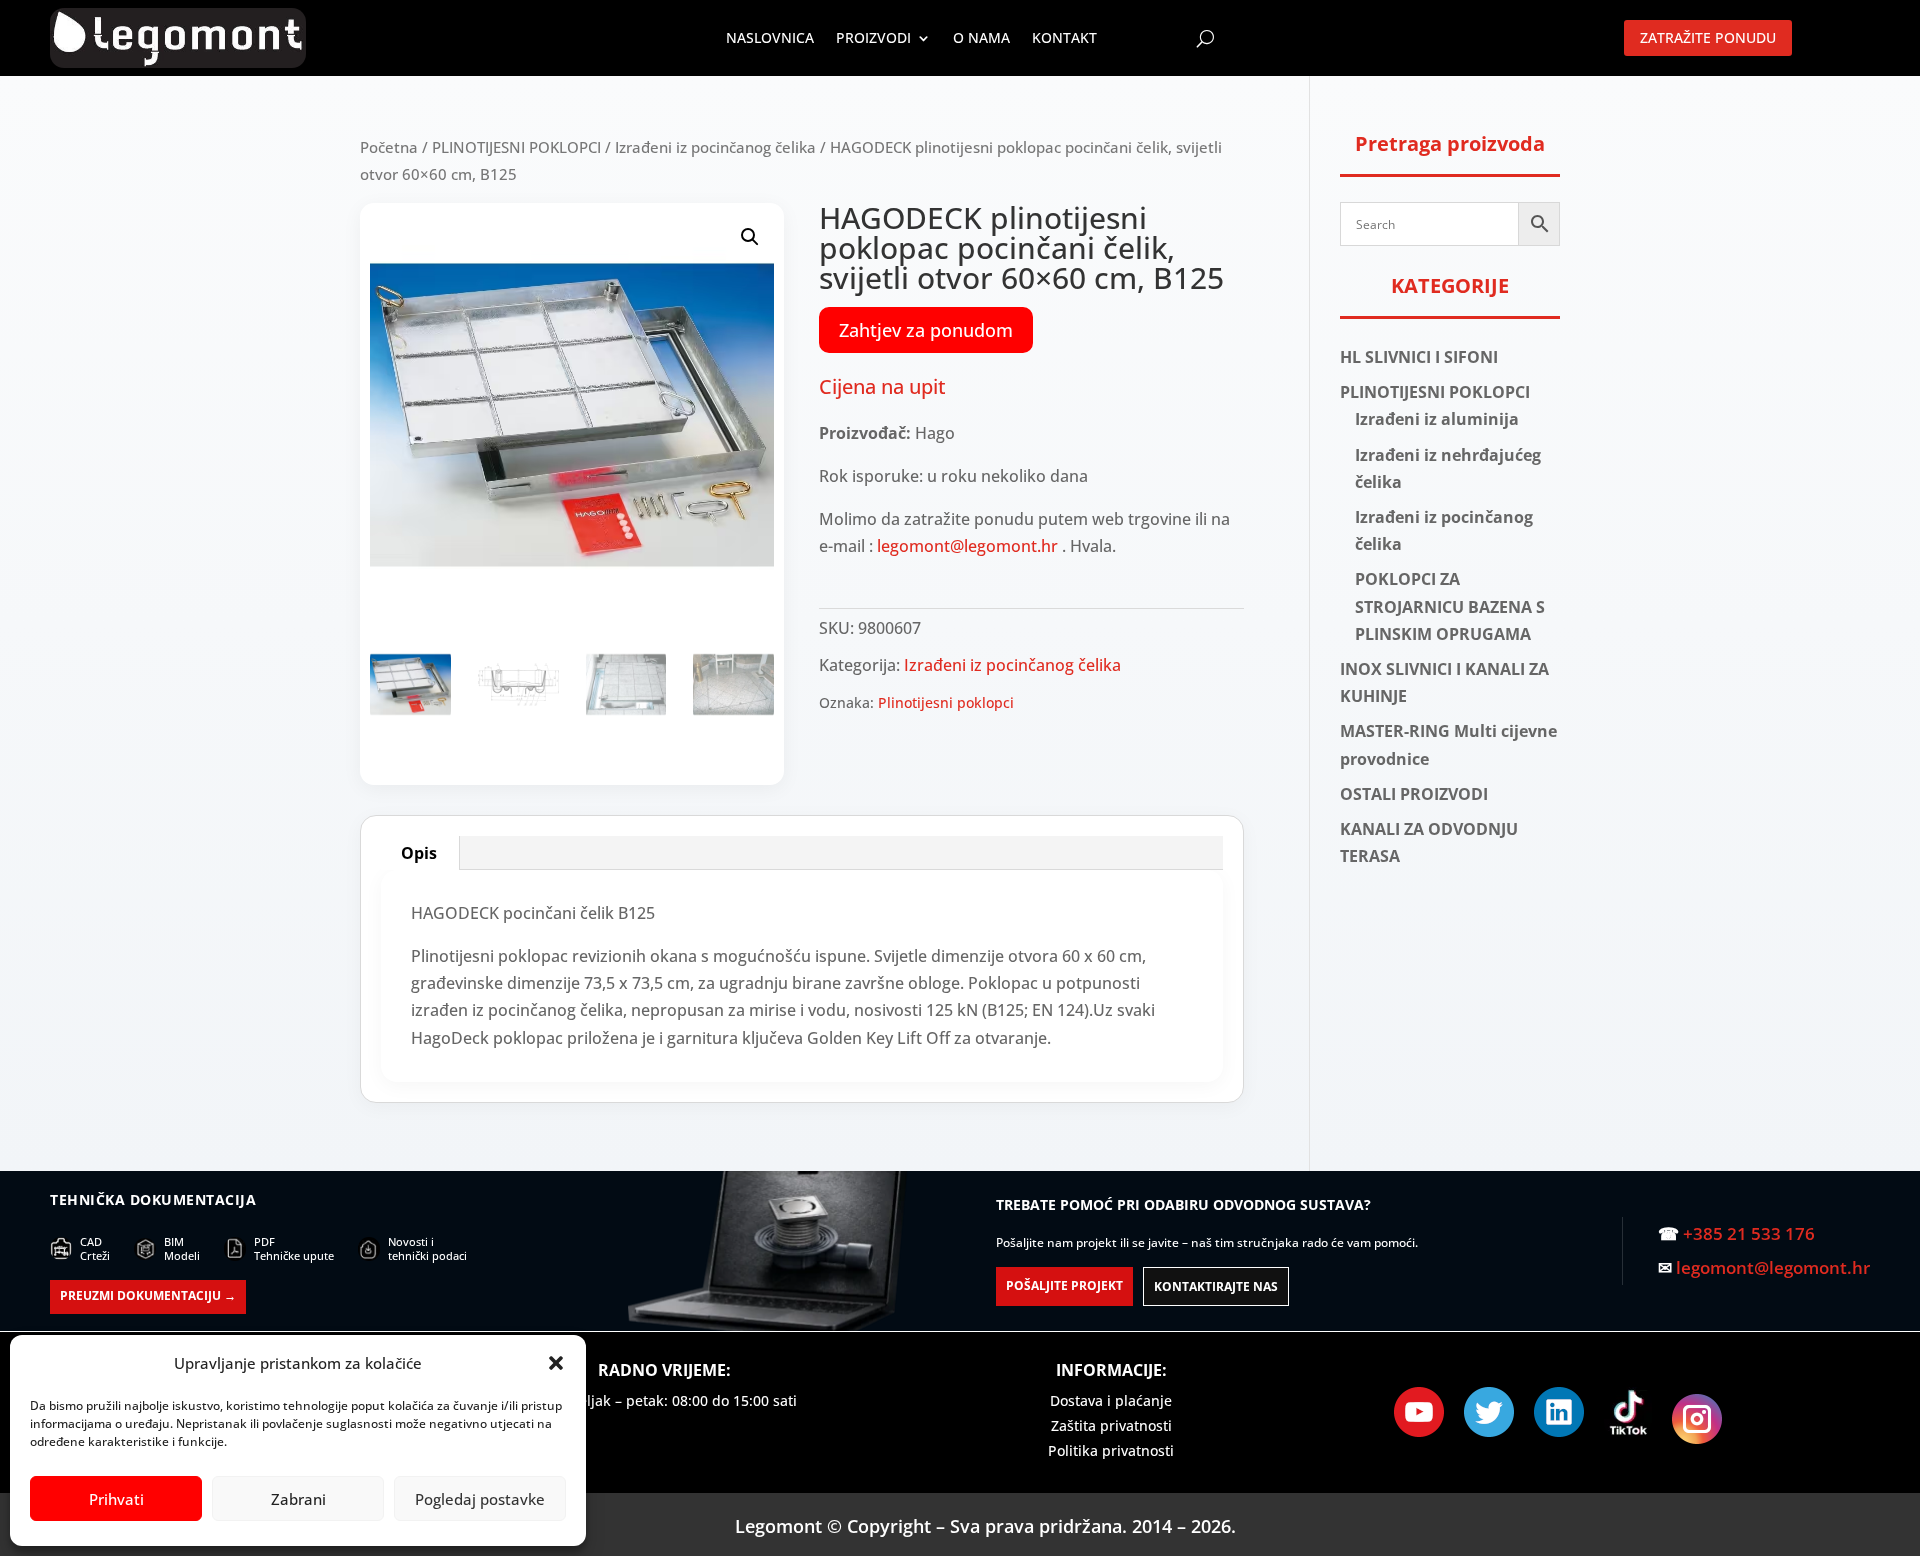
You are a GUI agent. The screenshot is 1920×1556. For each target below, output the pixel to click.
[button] (556, 1363)
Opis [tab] (419, 853)
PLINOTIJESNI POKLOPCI (516, 147)
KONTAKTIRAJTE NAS (1216, 1286)
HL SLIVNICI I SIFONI (1419, 357)
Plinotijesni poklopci (946, 702)
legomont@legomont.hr (967, 546)
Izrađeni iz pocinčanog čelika (715, 147)
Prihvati (116, 1499)
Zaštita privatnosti (1111, 1425)
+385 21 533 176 (1749, 1233)
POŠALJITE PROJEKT (1064, 1285)
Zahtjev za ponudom (926, 330)
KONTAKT (1064, 37)
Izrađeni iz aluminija (1437, 419)
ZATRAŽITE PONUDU (1708, 37)
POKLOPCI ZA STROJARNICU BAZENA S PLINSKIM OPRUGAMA (1450, 606)
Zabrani (298, 1499)
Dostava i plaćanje (1111, 1400)
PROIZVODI (873, 37)
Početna (389, 147)
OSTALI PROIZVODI (1414, 794)
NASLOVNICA (770, 37)
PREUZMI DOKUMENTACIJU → (148, 1295)
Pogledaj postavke (480, 1499)
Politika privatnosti (1111, 1450)
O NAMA (981, 37)
